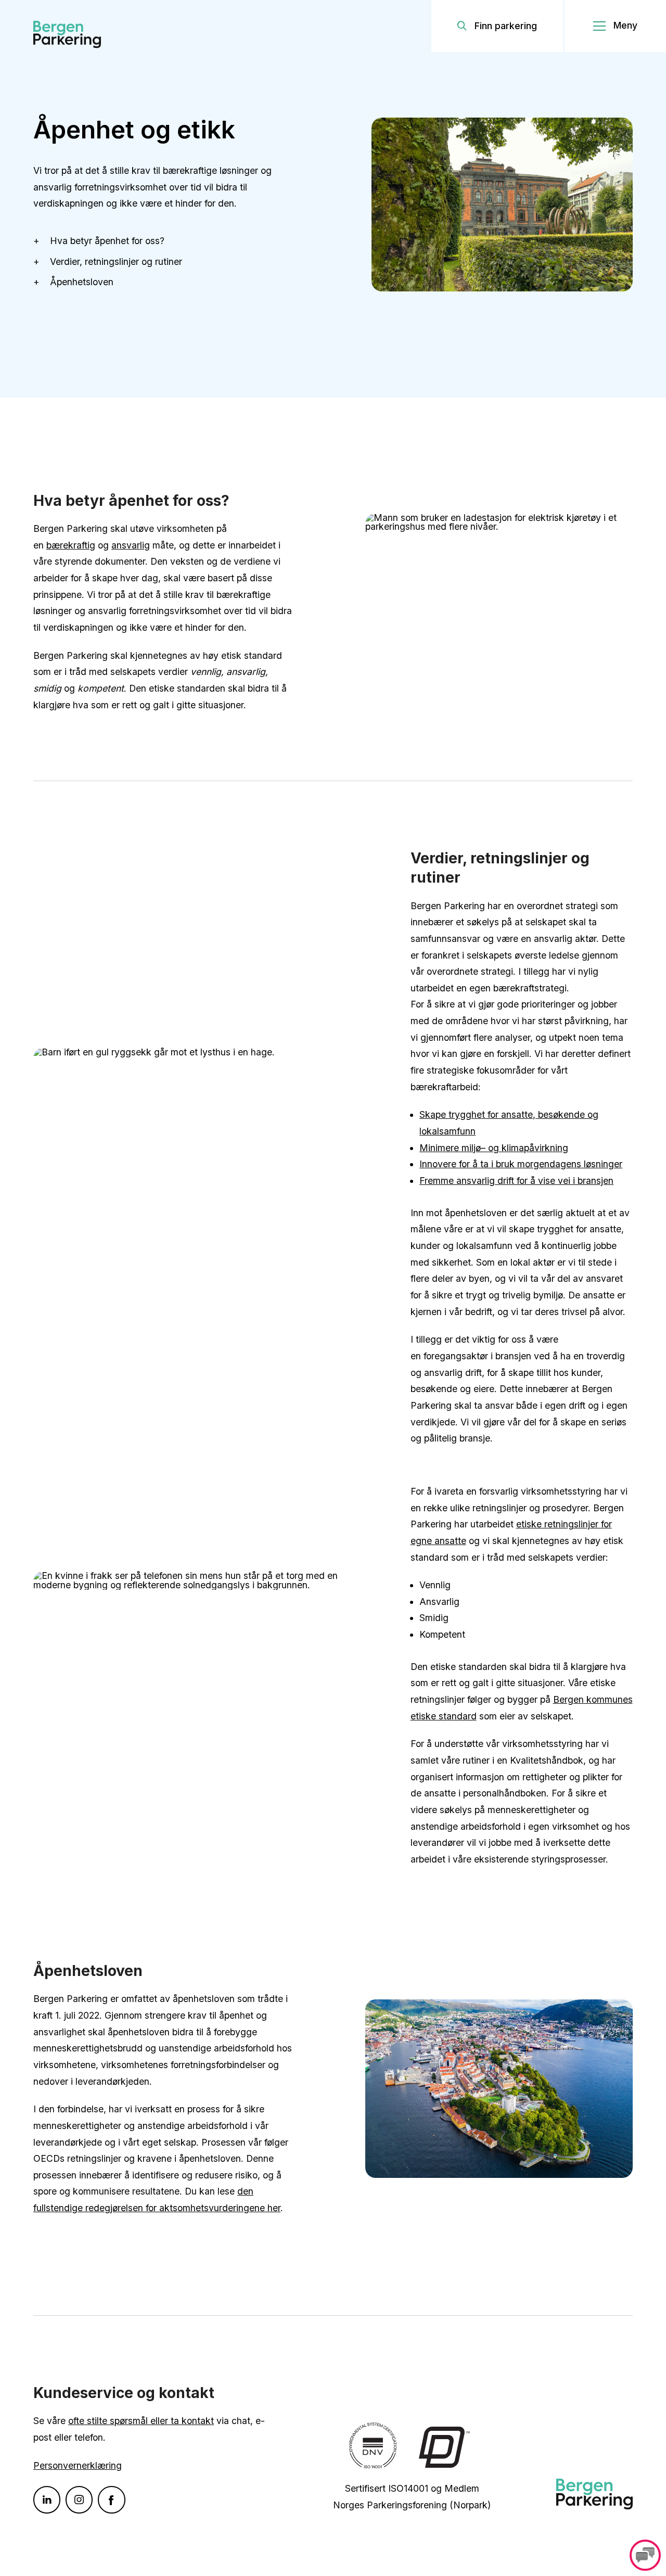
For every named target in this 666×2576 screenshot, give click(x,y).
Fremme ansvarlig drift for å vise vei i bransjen (516, 1181)
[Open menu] (615, 26)
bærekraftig (71, 545)
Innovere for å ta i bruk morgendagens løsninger (521, 1164)
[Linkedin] (47, 2500)
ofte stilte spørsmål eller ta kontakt (141, 2421)
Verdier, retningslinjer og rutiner (116, 262)
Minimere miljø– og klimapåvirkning (494, 1148)
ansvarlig (131, 545)
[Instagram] (79, 2500)
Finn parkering (506, 26)
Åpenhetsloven (82, 282)
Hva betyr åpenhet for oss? (108, 241)
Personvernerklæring (78, 2465)
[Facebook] (111, 2500)
